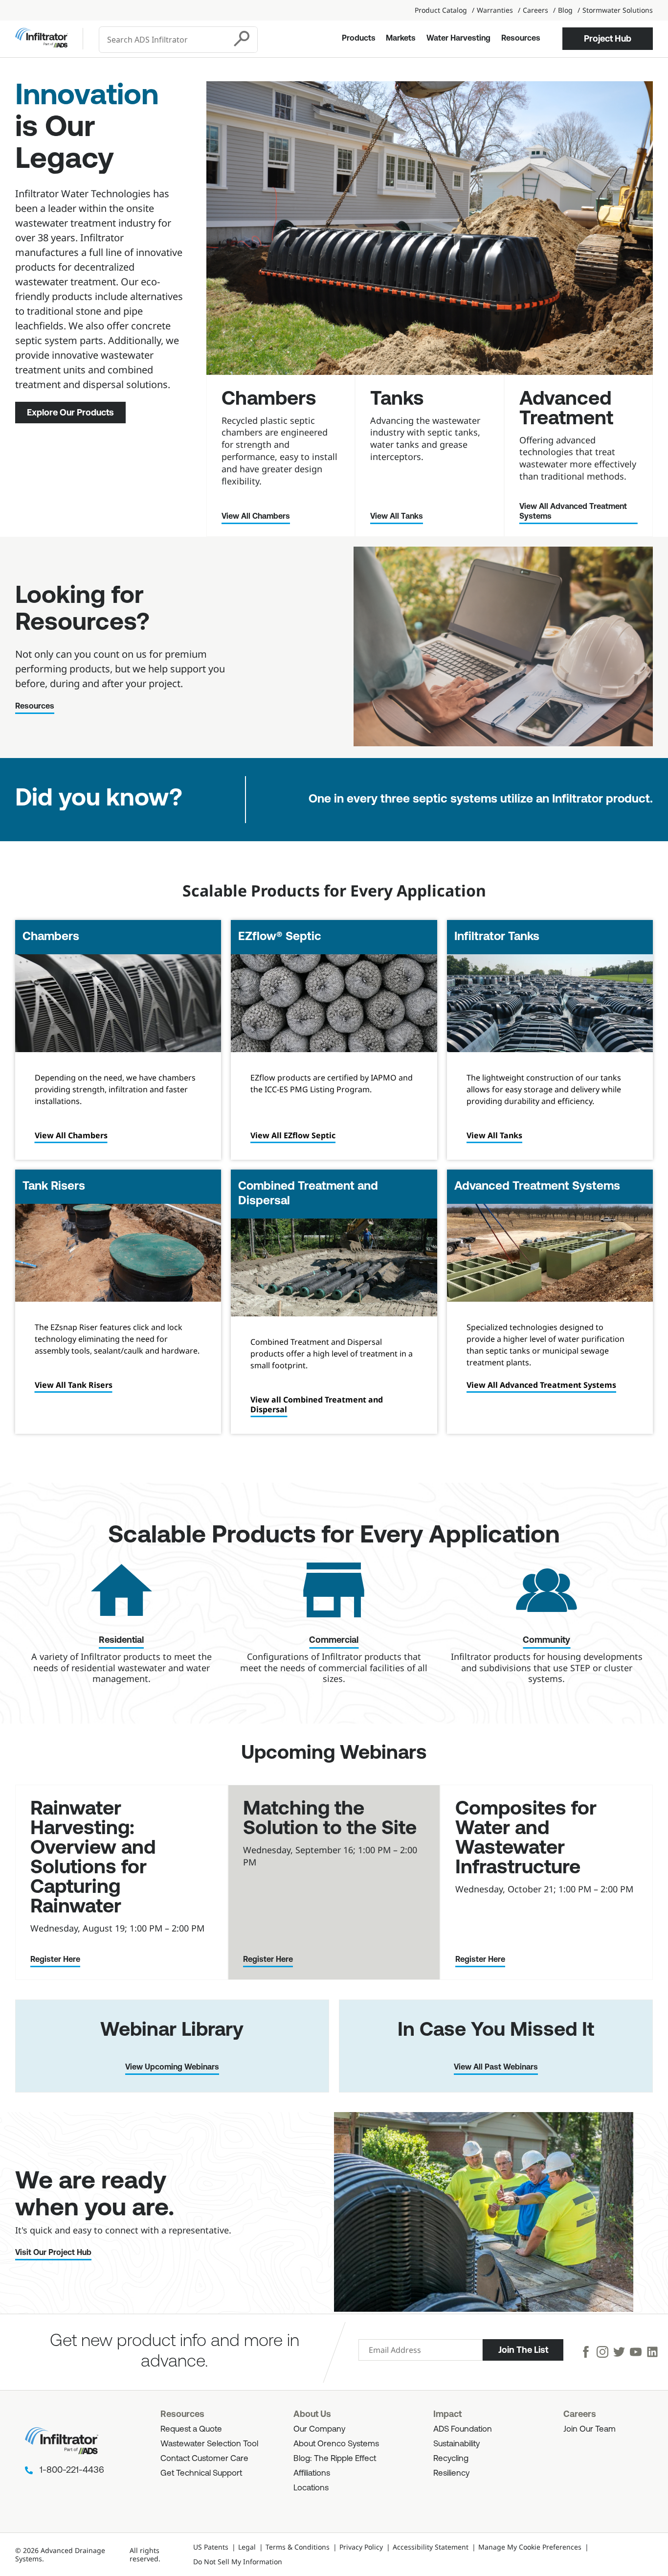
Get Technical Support (201, 2473)
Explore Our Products (70, 413)
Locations (311, 2488)
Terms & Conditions (298, 2547)
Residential (121, 1641)
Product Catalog (441, 10)
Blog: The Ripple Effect (335, 2459)
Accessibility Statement (431, 2547)
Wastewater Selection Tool (209, 2444)
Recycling (451, 2459)
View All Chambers (256, 517)
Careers (535, 10)
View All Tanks (397, 517)
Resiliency (451, 2473)
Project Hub (608, 39)
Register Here (55, 1960)
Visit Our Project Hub (53, 2253)
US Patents (211, 2547)
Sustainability (456, 2444)
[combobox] (164, 40)
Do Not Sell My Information (238, 2562)
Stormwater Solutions (618, 10)
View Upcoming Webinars (172, 2068)
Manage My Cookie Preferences (530, 2547)
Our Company (319, 2429)
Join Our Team (590, 2429)
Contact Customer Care (204, 2459)
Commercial (334, 1641)
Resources (521, 39)
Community (546, 1641)
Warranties (495, 10)
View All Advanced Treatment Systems (573, 512)
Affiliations (312, 2473)
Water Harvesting (458, 39)
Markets (401, 39)
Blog (565, 10)
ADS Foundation (463, 2429)
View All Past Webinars (496, 2068)
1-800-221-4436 (72, 2471)
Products (359, 39)
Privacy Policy (361, 2547)
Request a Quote (191, 2429)
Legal (247, 2547)
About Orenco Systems (336, 2444)
